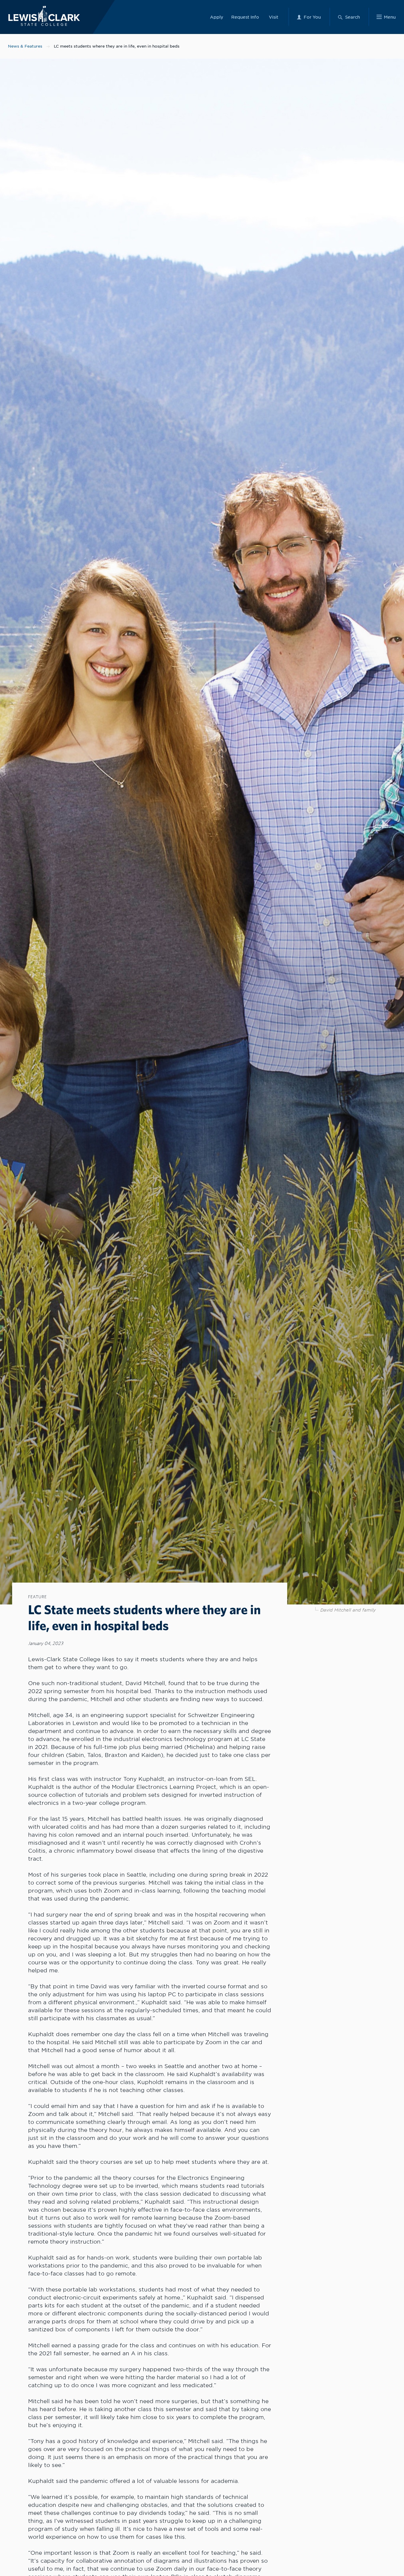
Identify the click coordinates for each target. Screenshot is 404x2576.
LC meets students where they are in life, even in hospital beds (117, 46)
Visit (274, 17)
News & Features (25, 46)
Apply (217, 17)
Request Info (245, 17)
